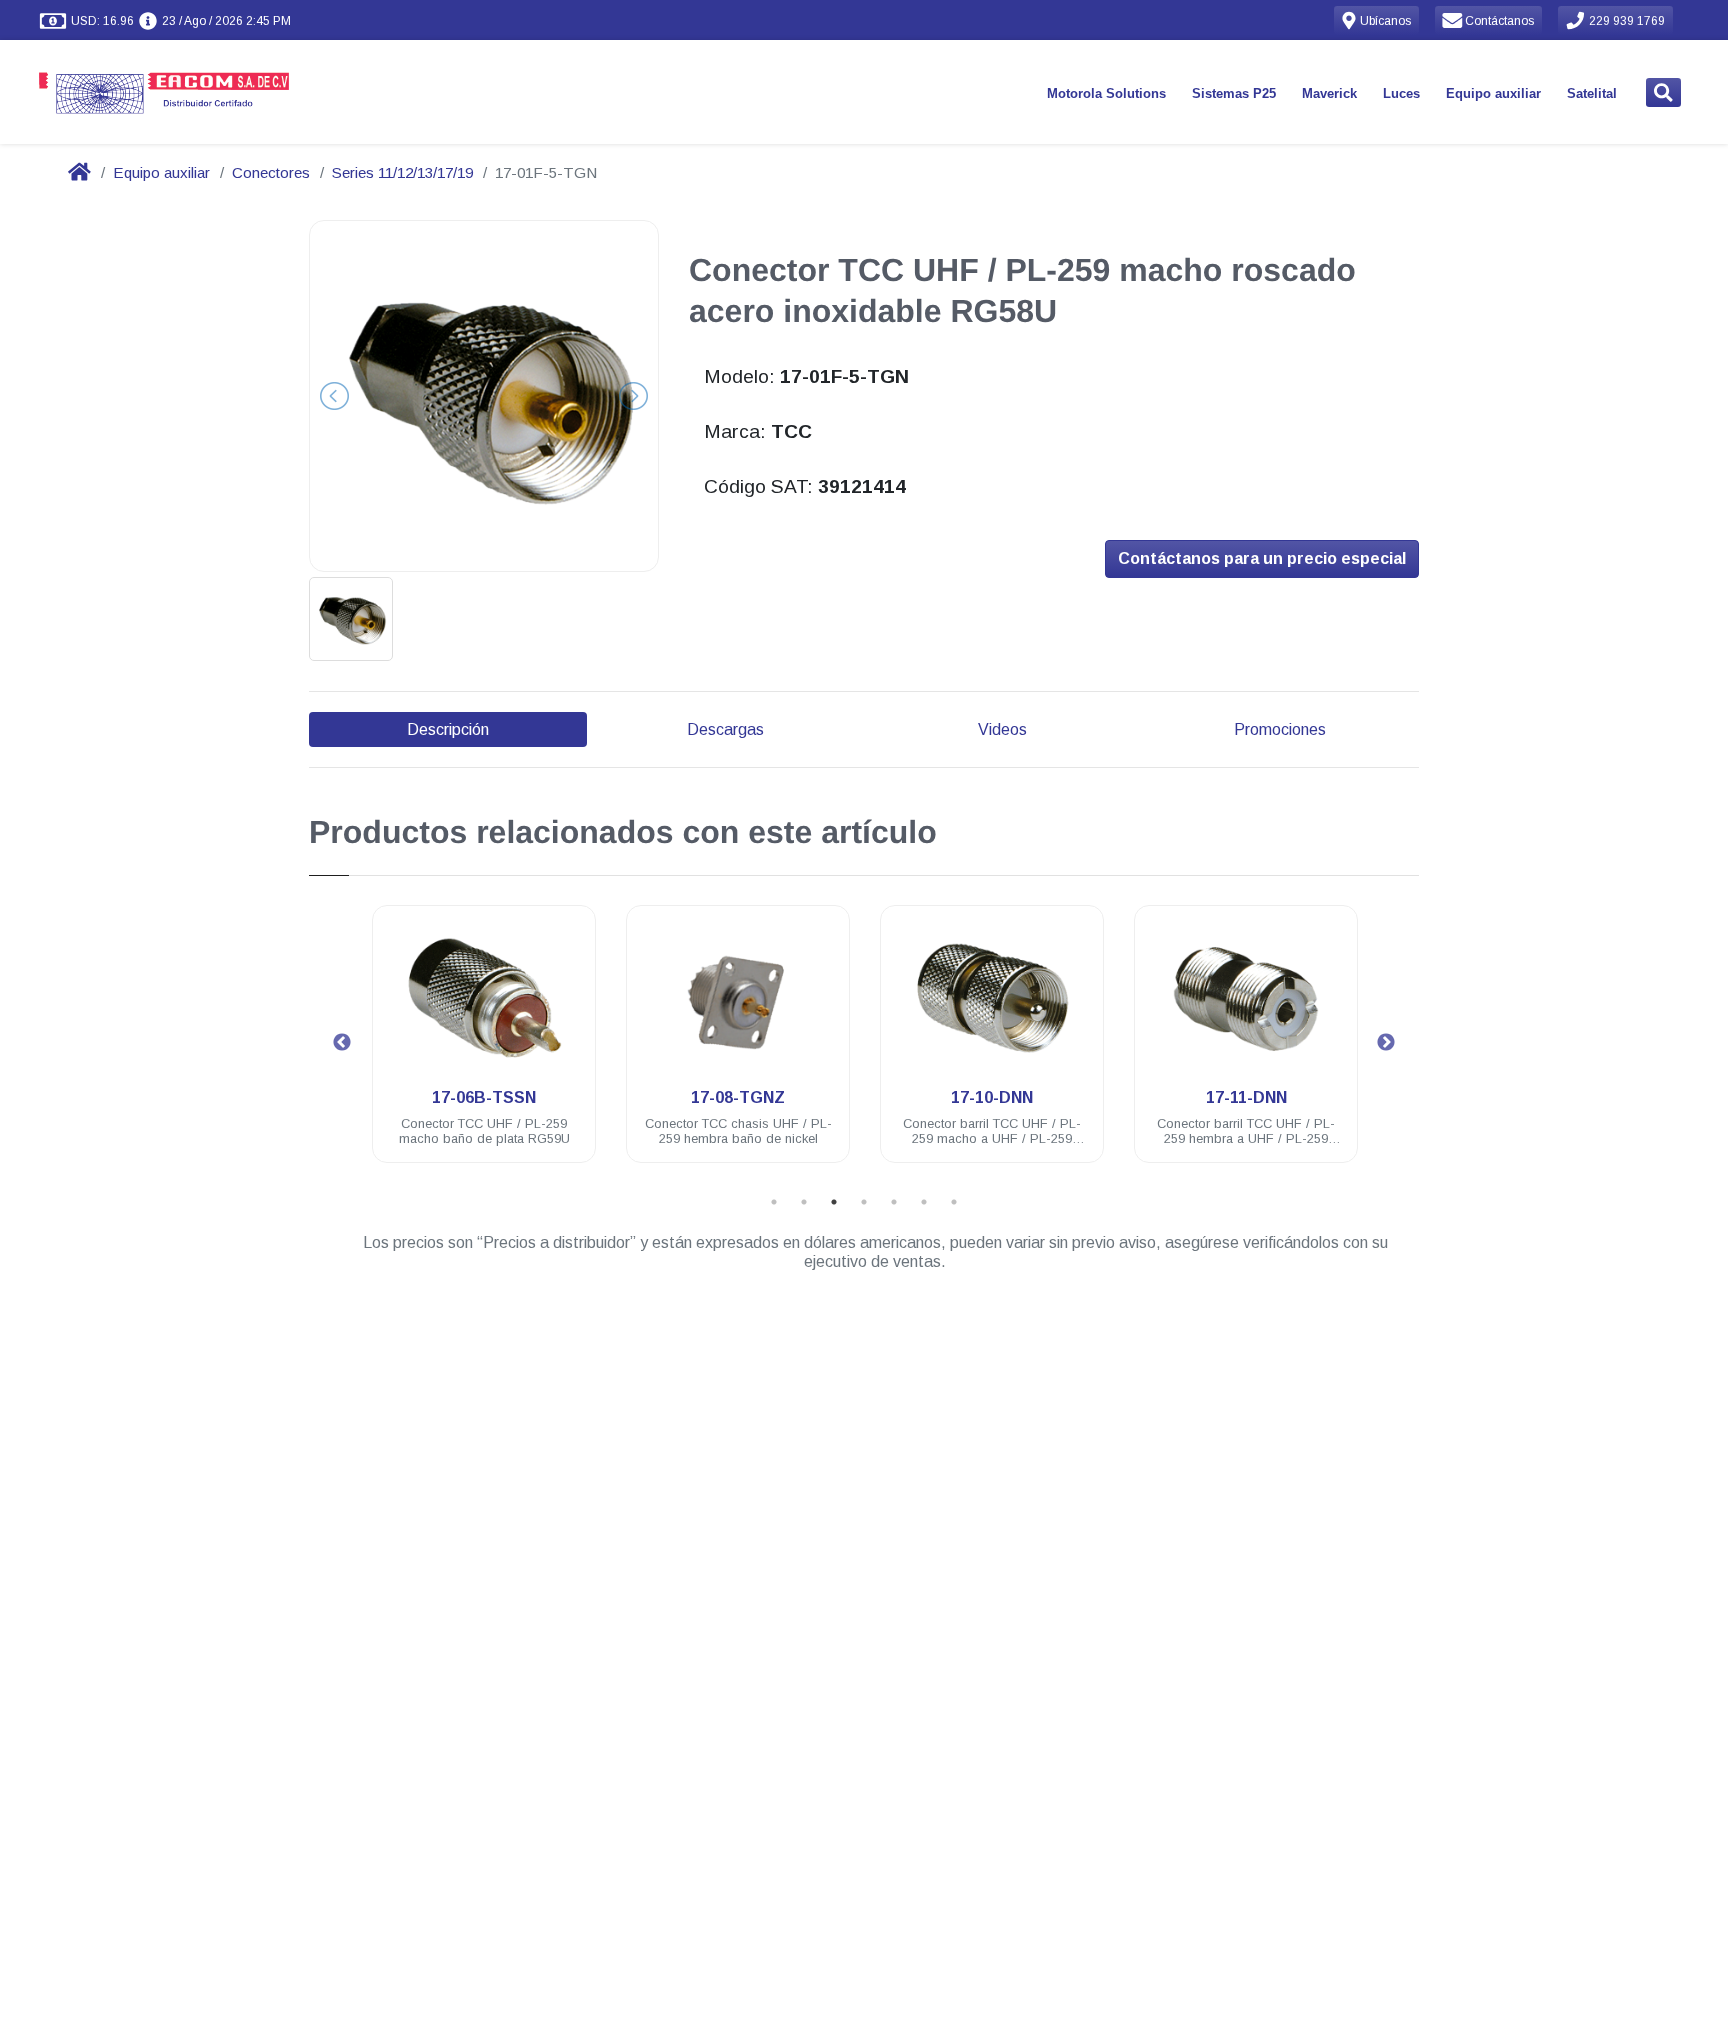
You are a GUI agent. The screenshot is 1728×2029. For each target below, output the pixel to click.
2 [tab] (804, 1202)
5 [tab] (894, 1202)
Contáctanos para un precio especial (1262, 558)
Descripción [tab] (448, 729)
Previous (342, 1043)
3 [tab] (834, 1202)
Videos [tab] (1002, 729)
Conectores (271, 172)
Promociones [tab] (1280, 729)
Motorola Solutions (1106, 93)
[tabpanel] (484, 1045)
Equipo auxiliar (1493, 93)
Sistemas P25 (1234, 93)
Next (1386, 1043)
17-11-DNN (1246, 1097)
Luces (1401, 93)
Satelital (1592, 93)
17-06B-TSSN (484, 1097)
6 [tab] (924, 1202)
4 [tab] (864, 1202)
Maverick (1329, 93)
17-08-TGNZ (738, 1097)
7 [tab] (954, 1202)
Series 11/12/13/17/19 (402, 172)
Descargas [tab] (725, 729)
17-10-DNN (992, 1097)
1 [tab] (774, 1202)
